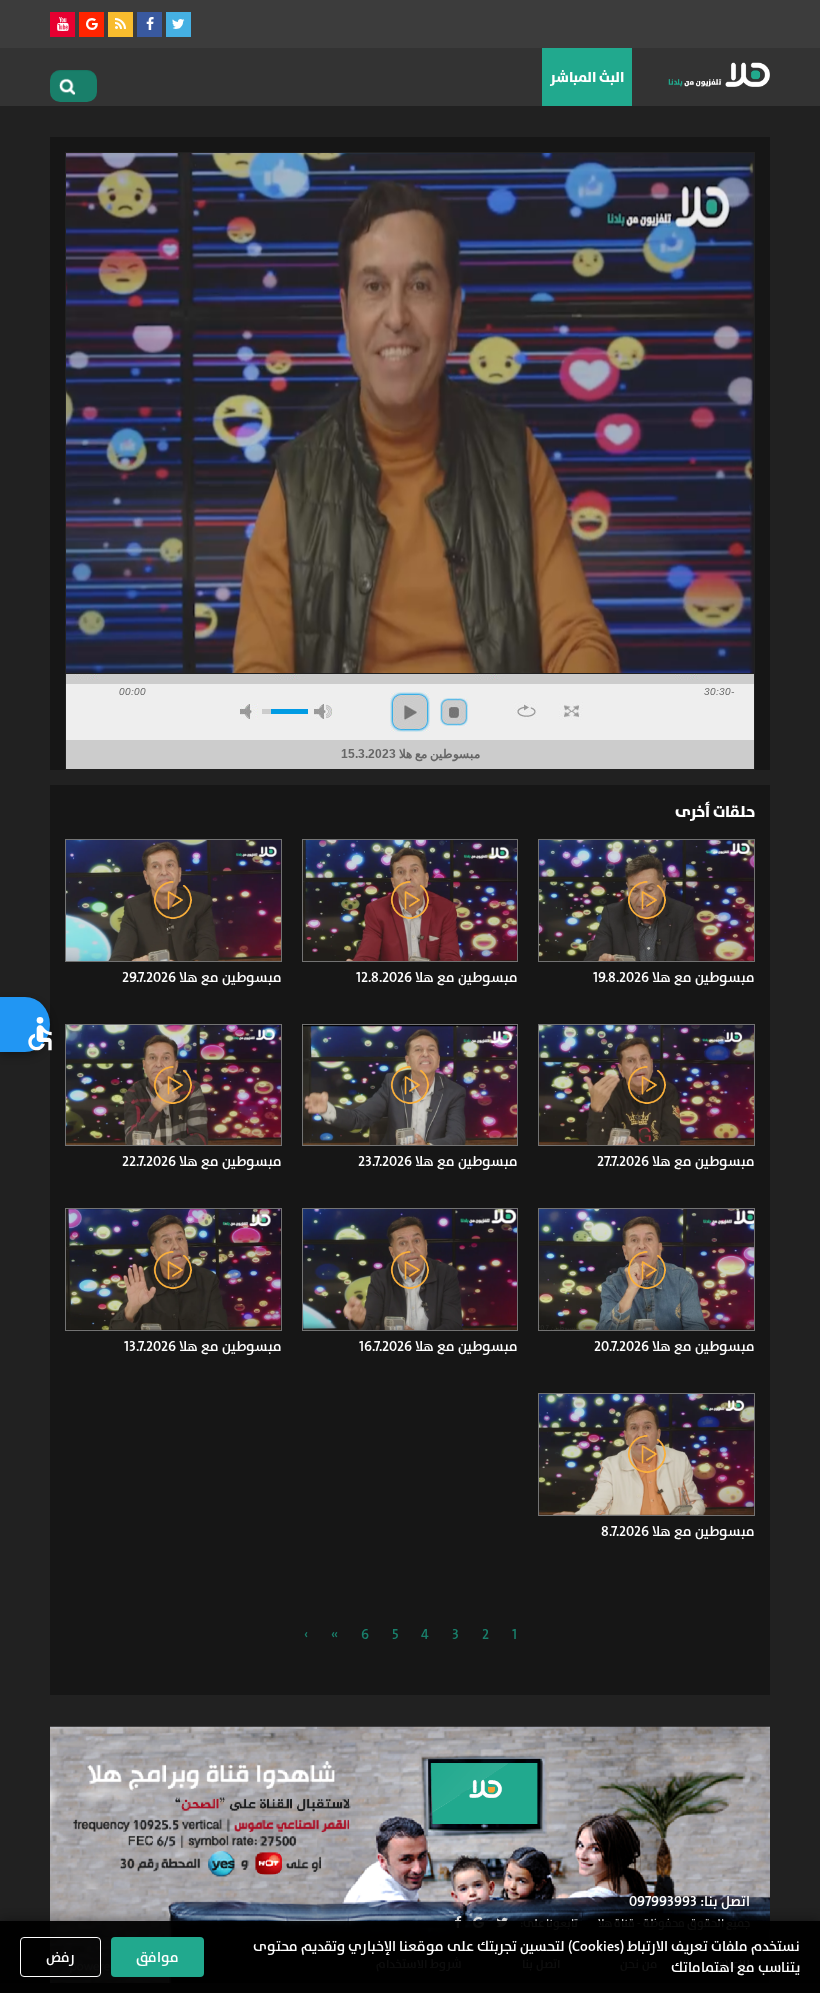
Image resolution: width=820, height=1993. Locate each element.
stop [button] (454, 712)
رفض (60, 1957)
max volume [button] (323, 711)
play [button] (410, 712)
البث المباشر (587, 77)
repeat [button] (526, 711)
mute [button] (249, 711)
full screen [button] (571, 711)
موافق (157, 1957)
